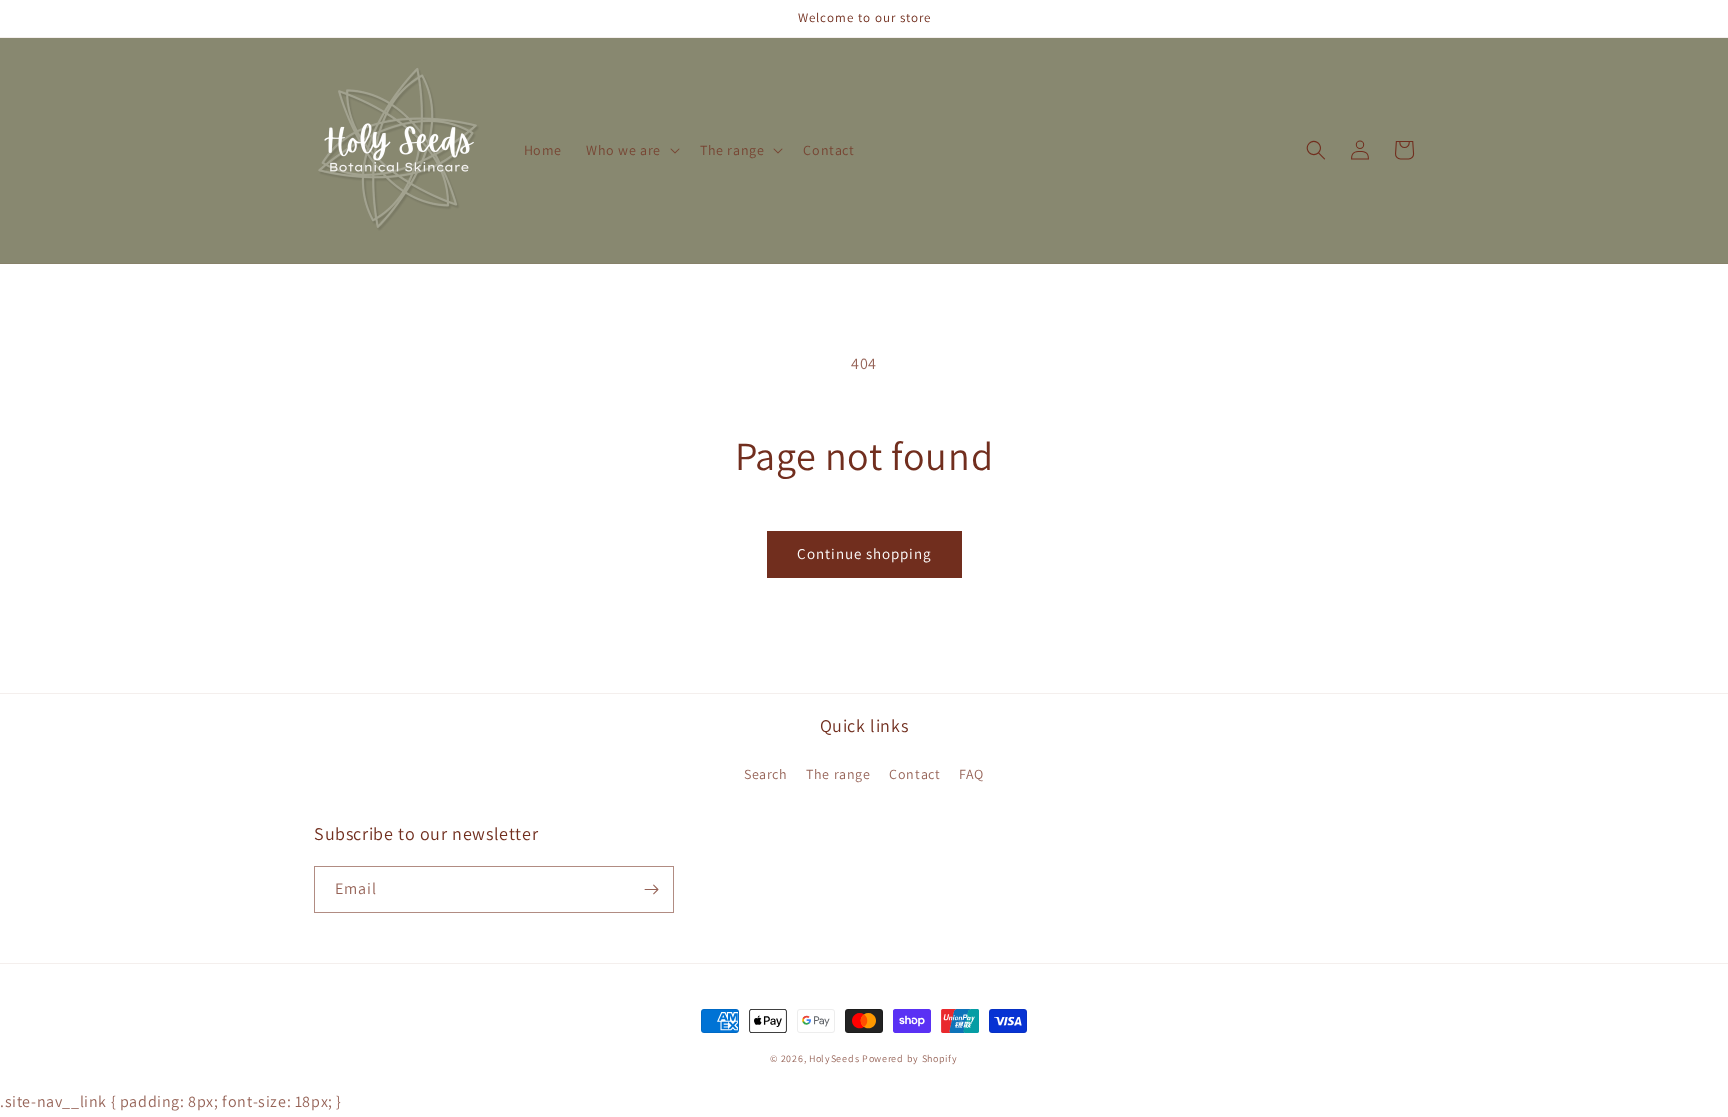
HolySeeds (834, 1058)
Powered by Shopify (910, 1058)
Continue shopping (864, 553)
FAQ (971, 774)
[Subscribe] (651, 889)
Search (766, 774)
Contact (914, 774)
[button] (631, 150)
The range (838, 774)
